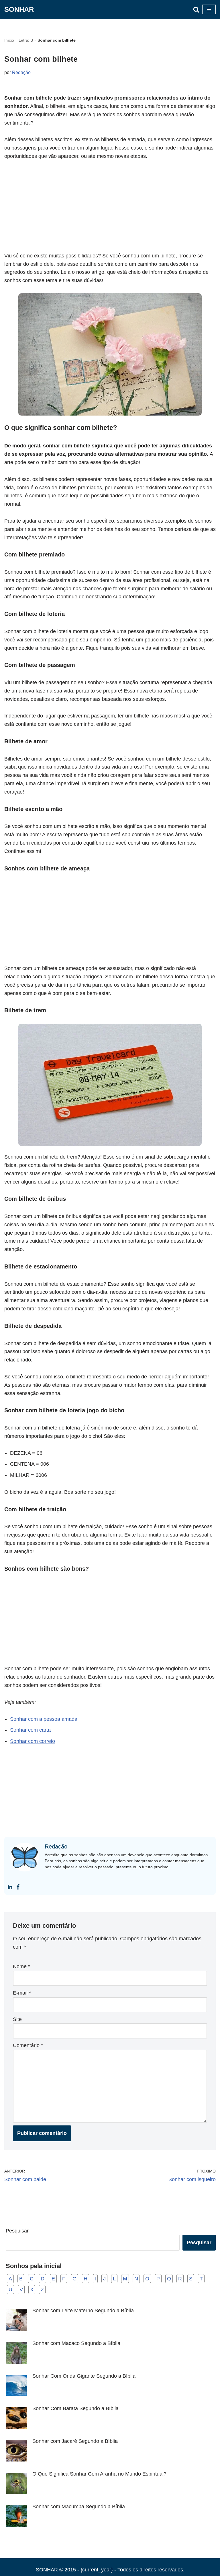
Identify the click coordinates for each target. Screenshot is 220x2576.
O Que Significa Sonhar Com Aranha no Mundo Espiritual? (99, 2474)
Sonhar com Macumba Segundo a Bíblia (79, 2507)
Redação (21, 72)
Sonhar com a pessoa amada (44, 1719)
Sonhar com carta (30, 1730)
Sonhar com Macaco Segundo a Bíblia (76, 2343)
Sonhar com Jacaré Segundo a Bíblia (75, 2441)
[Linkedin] (10, 1887)
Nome (21, 1966)
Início (9, 40)
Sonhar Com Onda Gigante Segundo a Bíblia (84, 2376)
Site (17, 2019)
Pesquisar (17, 2231)
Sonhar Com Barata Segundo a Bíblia (75, 2408)
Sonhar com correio (33, 1741)
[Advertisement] (110, 209)
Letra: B (26, 40)
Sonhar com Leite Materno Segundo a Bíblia (83, 2311)
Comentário (28, 2045)
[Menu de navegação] (209, 9)
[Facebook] (18, 1887)
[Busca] (196, 9)
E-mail (22, 1993)
